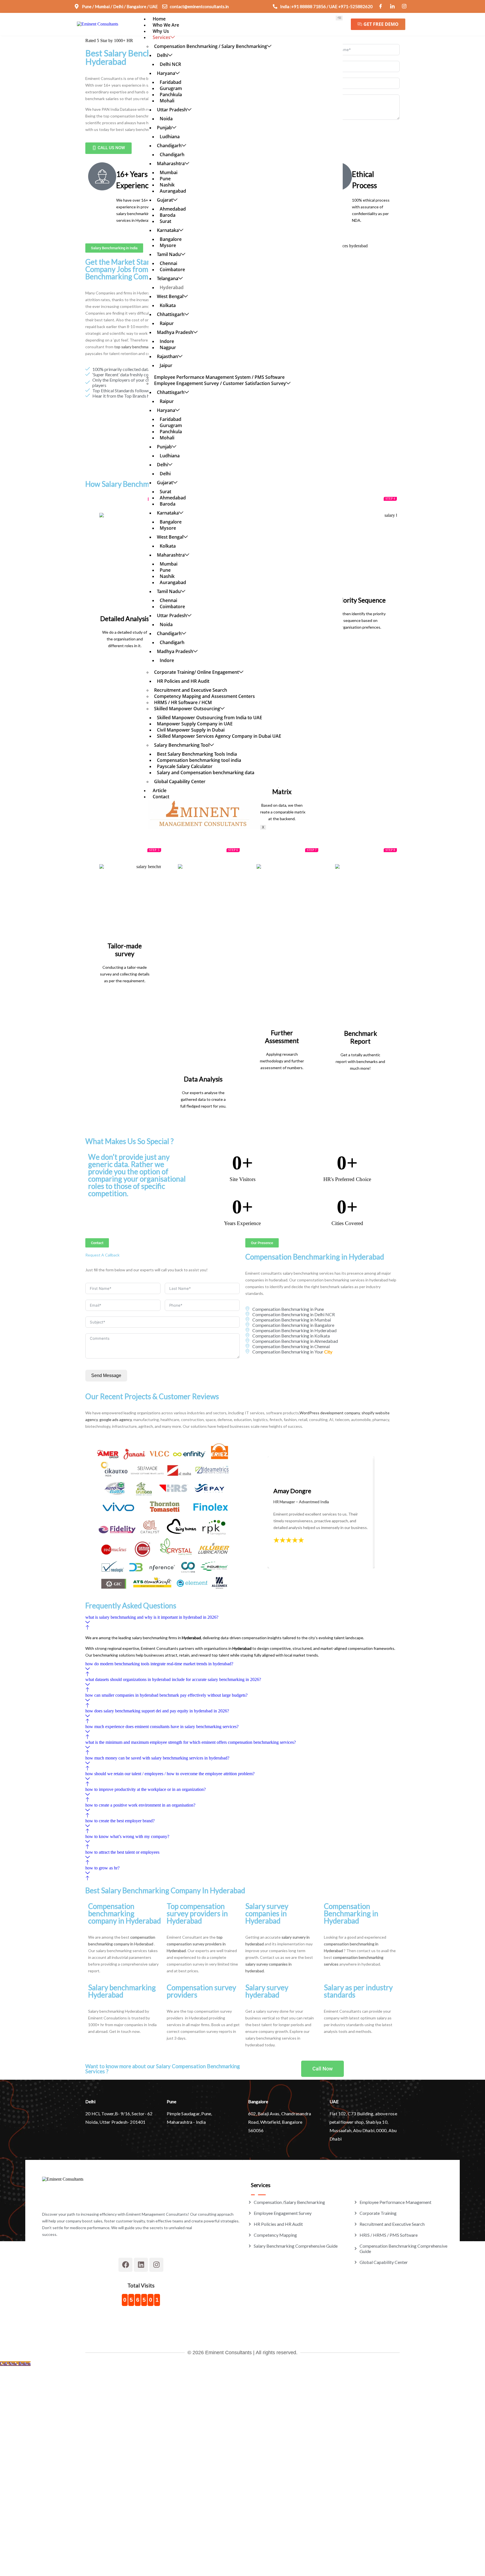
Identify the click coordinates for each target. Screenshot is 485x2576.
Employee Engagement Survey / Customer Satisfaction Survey (220, 383)
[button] (242, 1623)
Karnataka (168, 230)
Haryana (166, 73)
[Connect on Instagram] (404, 6)
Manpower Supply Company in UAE (195, 724)
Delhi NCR (170, 64)
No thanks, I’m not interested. (116, 2569)
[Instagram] (156, 2265)
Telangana (168, 278)
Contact (161, 797)
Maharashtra (171, 163)
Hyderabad (172, 287)
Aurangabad (173, 191)
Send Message (106, 1375)
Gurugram (171, 88)
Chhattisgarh (171, 314)
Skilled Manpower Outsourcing (187, 709)
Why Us (161, 31)
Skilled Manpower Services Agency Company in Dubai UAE (219, 736)
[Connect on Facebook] (381, 6)
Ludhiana (170, 137)
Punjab (164, 128)
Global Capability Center (180, 781)
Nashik (167, 185)
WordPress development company (330, 1413)
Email (32, 2476)
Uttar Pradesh (172, 110)
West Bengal (170, 296)
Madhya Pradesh (175, 332)
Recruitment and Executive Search (191, 690)
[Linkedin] (141, 2265)
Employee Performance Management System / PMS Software (219, 377)
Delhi (162, 55)
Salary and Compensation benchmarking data (206, 772)
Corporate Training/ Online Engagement (196, 672)
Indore (167, 341)
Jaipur (166, 365)
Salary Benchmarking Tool (182, 745)
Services (162, 37)
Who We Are (166, 25)
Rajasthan (167, 356)
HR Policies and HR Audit (183, 681)
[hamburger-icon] (339, 18)
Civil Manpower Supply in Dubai (191, 730)
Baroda (168, 215)
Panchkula (171, 94)
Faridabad (171, 82)
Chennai (168, 263)
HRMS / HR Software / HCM (183, 702)
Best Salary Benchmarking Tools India (197, 754)
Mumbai (169, 172)
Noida (166, 119)
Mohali (167, 101)
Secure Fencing (278, 1971)
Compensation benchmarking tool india (199, 760)
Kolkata (168, 305)
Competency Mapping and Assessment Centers (204, 696)
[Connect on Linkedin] (393, 6)
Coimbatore (172, 269)
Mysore (168, 245)
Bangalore (171, 239)
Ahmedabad (173, 209)
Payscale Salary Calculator (185, 766)
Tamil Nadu (169, 254)
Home (159, 19)
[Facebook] (125, 2265)
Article (160, 790)
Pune (165, 179)
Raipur (167, 323)
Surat (165, 221)
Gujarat (165, 200)
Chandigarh (169, 146)
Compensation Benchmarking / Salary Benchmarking (211, 46)
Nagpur (168, 347)
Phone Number (40, 2499)
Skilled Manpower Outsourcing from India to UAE (210, 718)
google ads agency (115, 1420)
